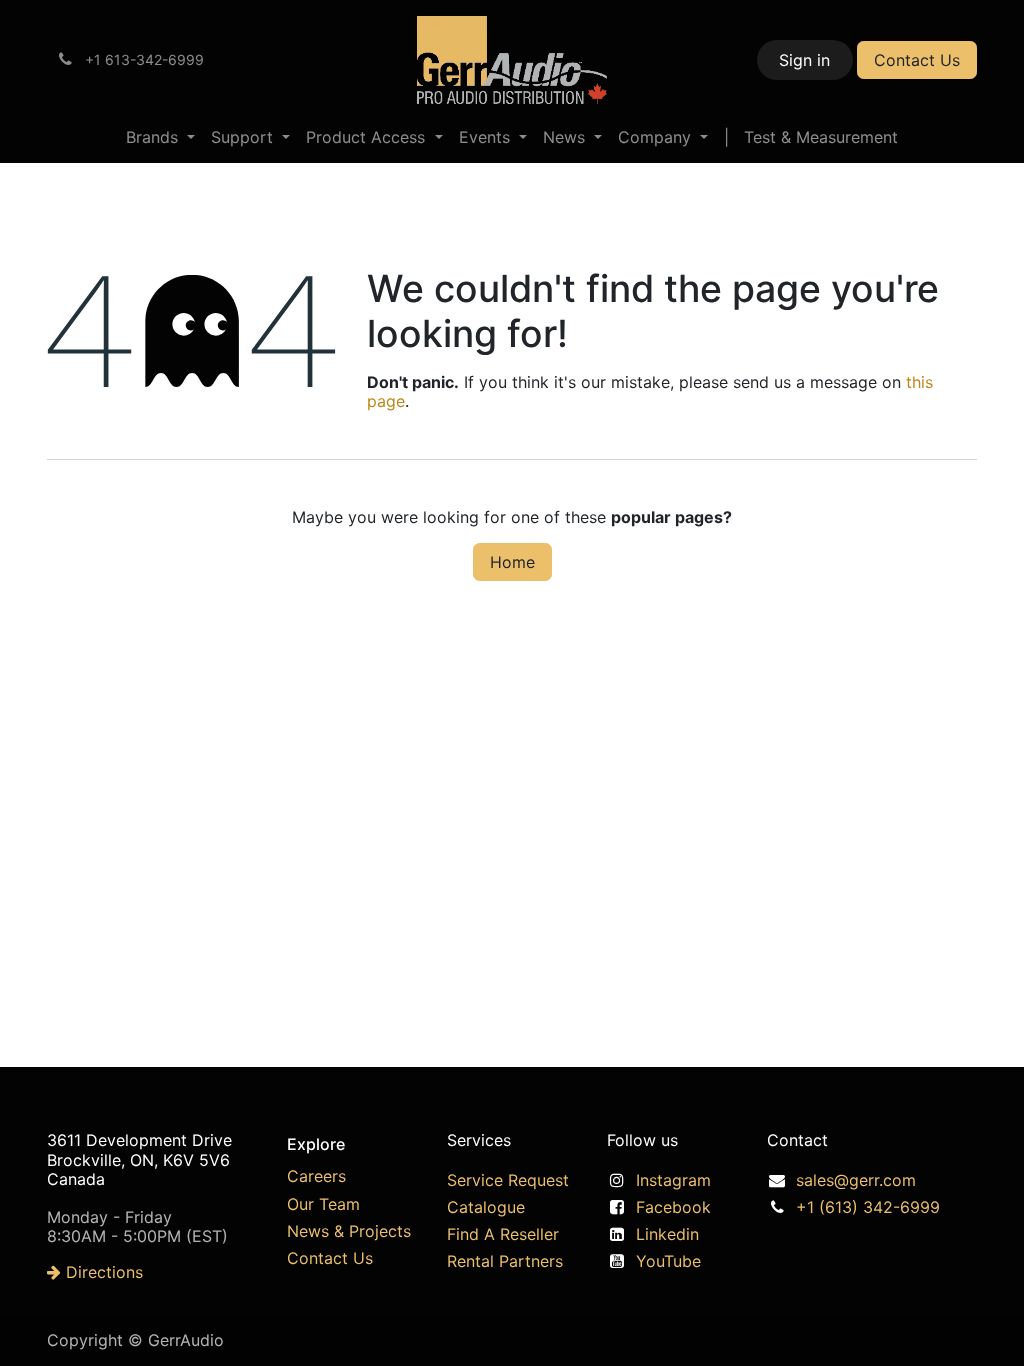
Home (512, 562)
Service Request (508, 1180)
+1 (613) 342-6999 (868, 1207)
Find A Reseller (503, 1234)
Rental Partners (505, 1261)
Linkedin (667, 1234)
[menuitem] (160, 137)
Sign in (804, 60)
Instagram (673, 1180)
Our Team (323, 1204)
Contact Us (917, 60)
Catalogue (486, 1207)
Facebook (673, 1207)
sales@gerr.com (856, 1180)
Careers (316, 1176)
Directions (102, 1272)
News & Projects (349, 1231)
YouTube (668, 1261)
